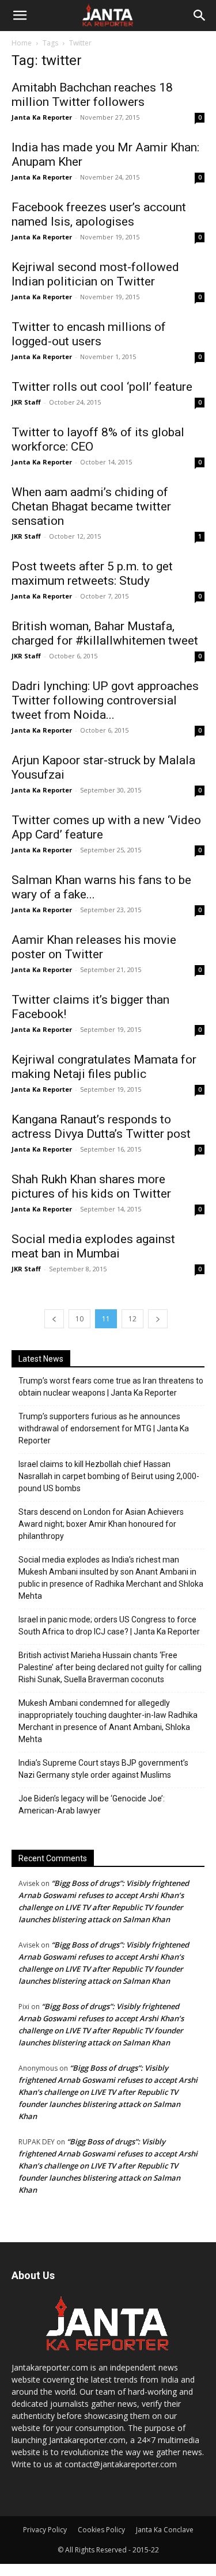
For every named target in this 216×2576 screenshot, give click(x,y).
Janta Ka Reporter (42, 117)
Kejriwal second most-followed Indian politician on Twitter (95, 274)
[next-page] (158, 1319)
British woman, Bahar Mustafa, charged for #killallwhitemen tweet (105, 633)
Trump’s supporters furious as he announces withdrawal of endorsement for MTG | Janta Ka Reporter (104, 1428)
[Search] (200, 16)
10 (79, 1319)
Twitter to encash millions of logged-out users (89, 334)
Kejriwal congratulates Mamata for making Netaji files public (104, 1067)
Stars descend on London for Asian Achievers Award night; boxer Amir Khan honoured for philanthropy (101, 1524)
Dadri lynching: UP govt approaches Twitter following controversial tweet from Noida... (105, 700)
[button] (20, 16)
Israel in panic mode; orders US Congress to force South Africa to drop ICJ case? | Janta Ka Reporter (109, 1626)
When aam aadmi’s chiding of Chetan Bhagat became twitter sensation (91, 506)
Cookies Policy (101, 2530)
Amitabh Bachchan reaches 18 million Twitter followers (92, 95)
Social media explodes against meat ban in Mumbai (93, 1246)
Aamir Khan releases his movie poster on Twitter (94, 947)
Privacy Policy (45, 2530)
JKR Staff (26, 402)
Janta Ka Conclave (165, 2530)
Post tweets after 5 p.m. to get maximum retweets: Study (92, 573)
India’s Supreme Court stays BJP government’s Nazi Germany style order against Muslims (103, 1769)
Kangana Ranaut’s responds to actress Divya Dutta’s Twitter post (101, 1127)
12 (132, 1319)
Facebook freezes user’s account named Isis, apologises (99, 214)
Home (22, 43)
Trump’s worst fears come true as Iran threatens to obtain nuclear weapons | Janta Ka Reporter (111, 1387)
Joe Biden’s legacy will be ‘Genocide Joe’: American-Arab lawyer (92, 1805)
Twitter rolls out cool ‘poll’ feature (102, 387)
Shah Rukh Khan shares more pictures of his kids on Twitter (91, 1186)
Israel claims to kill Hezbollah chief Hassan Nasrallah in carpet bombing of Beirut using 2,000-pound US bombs (109, 1476)
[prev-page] (54, 1319)
